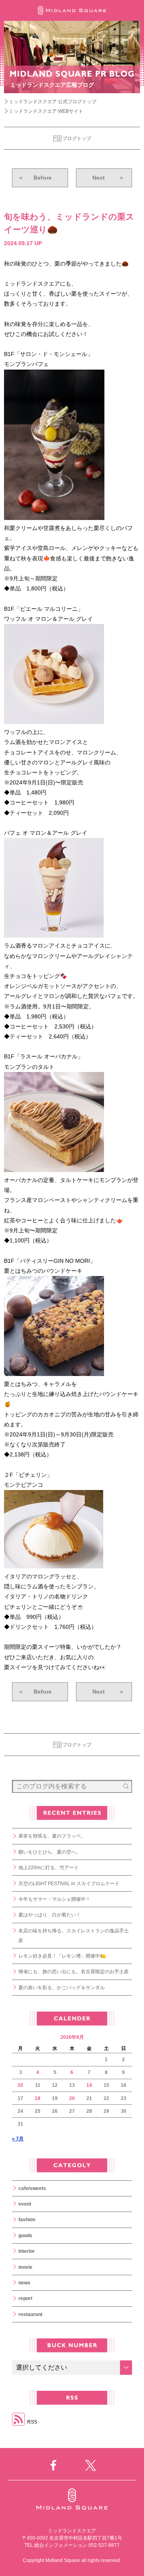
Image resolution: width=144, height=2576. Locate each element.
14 (89, 2085)
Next (108, 178)
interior (27, 2251)
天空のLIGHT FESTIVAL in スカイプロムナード (69, 1884)
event (25, 2204)
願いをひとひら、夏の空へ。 (50, 1852)
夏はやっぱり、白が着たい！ (50, 1915)
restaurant (30, 2314)
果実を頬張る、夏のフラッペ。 (52, 1836)
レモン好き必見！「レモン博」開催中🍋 (62, 1956)
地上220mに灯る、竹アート (49, 1868)
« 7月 (18, 2139)
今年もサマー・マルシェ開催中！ (54, 1899)
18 (38, 2098)
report (25, 2298)
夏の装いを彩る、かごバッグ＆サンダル (62, 1988)
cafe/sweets (32, 2188)
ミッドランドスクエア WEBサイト (46, 111)
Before (35, 178)
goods (25, 2236)
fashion (27, 2220)
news (24, 2283)
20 (72, 2098)
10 (20, 2085)
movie (25, 2267)
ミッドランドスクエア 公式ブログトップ (53, 102)
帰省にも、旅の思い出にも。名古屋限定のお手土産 (74, 1972)
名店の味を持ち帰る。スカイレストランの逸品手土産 (74, 1936)
